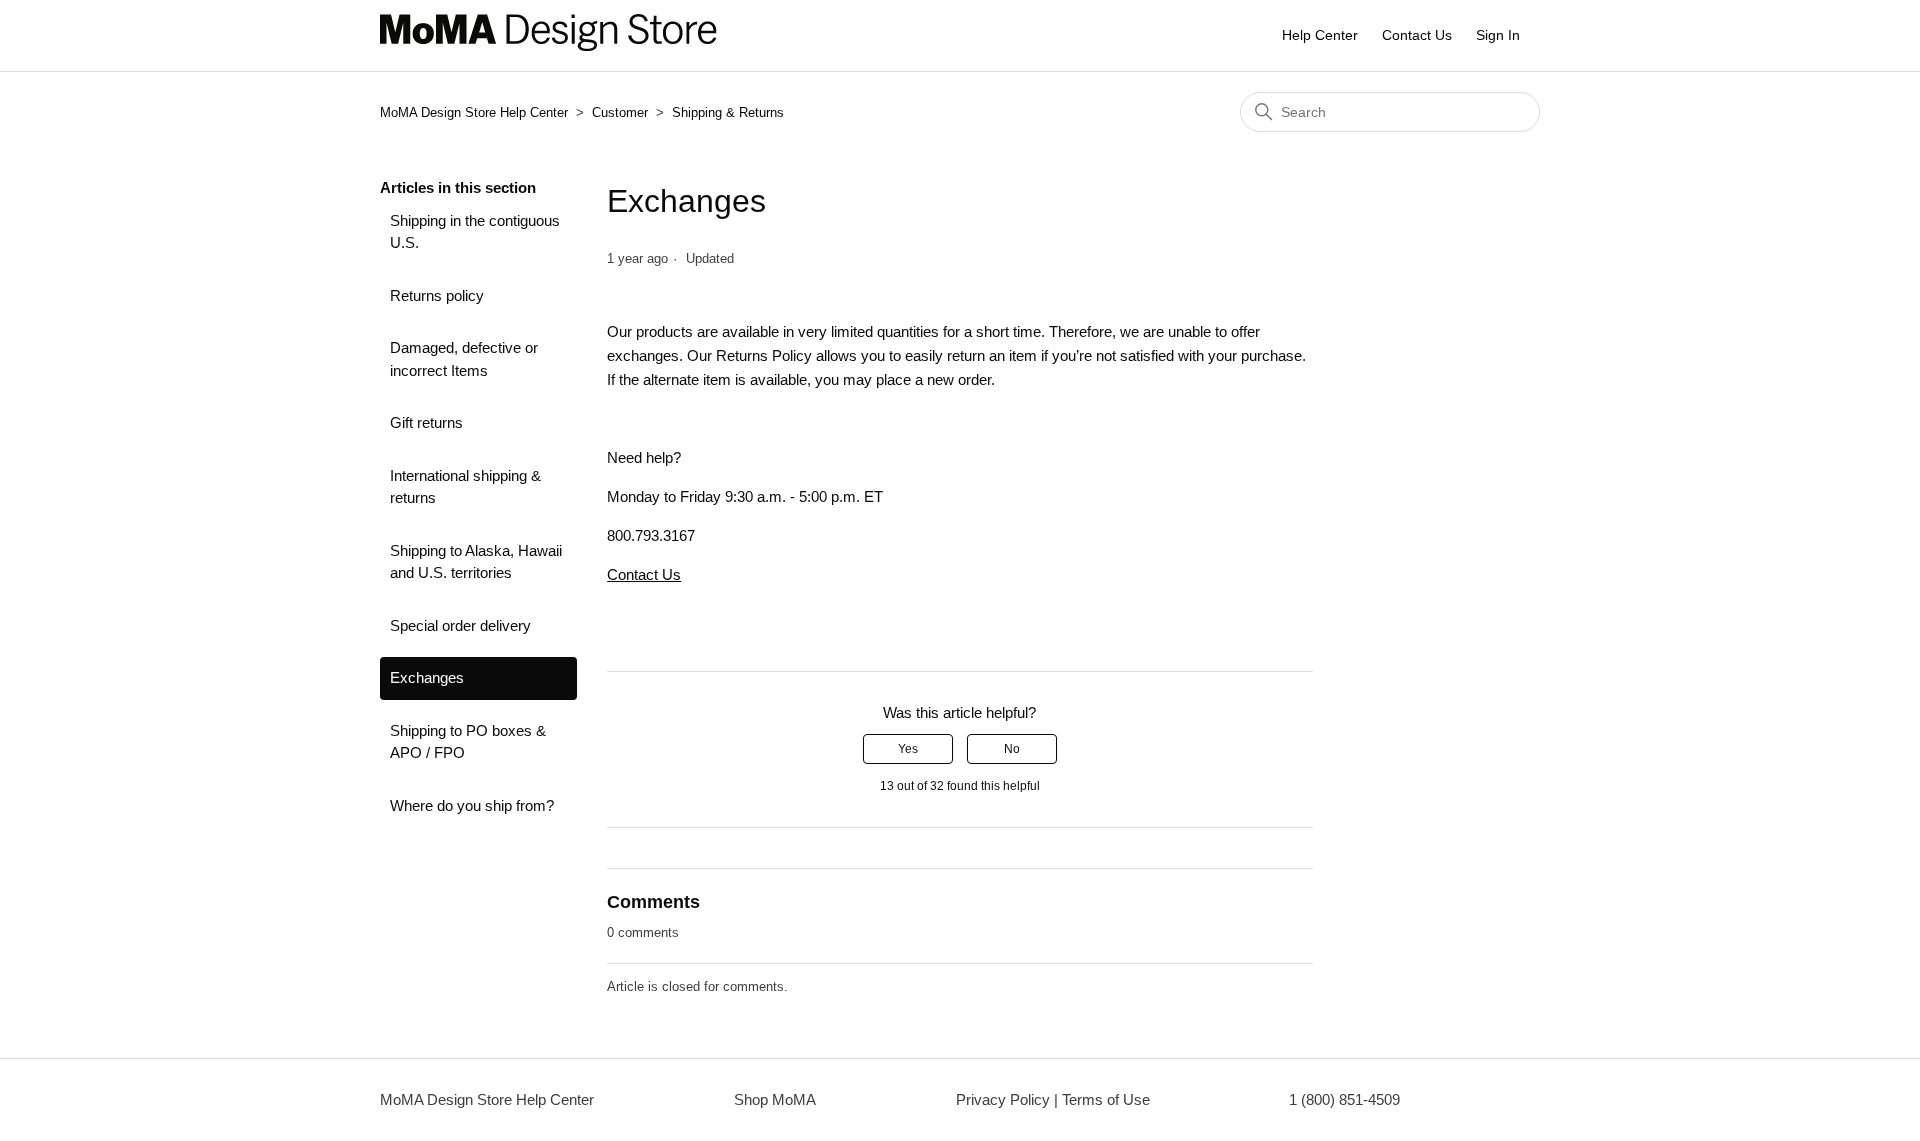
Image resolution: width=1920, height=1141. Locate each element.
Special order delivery (460, 625)
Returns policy (437, 295)
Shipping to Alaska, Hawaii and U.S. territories (476, 562)
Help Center (1320, 35)
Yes (908, 749)
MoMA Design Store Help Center (474, 112)
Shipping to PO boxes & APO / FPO (468, 742)
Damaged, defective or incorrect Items (464, 359)
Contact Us (1417, 35)
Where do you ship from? (472, 805)
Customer (622, 112)
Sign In (1498, 35)
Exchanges (427, 677)
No (1012, 749)
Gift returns (426, 422)
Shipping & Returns (728, 112)
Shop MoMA (775, 1099)
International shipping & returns (465, 487)
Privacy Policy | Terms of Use (1053, 1099)
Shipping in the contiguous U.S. (475, 232)
